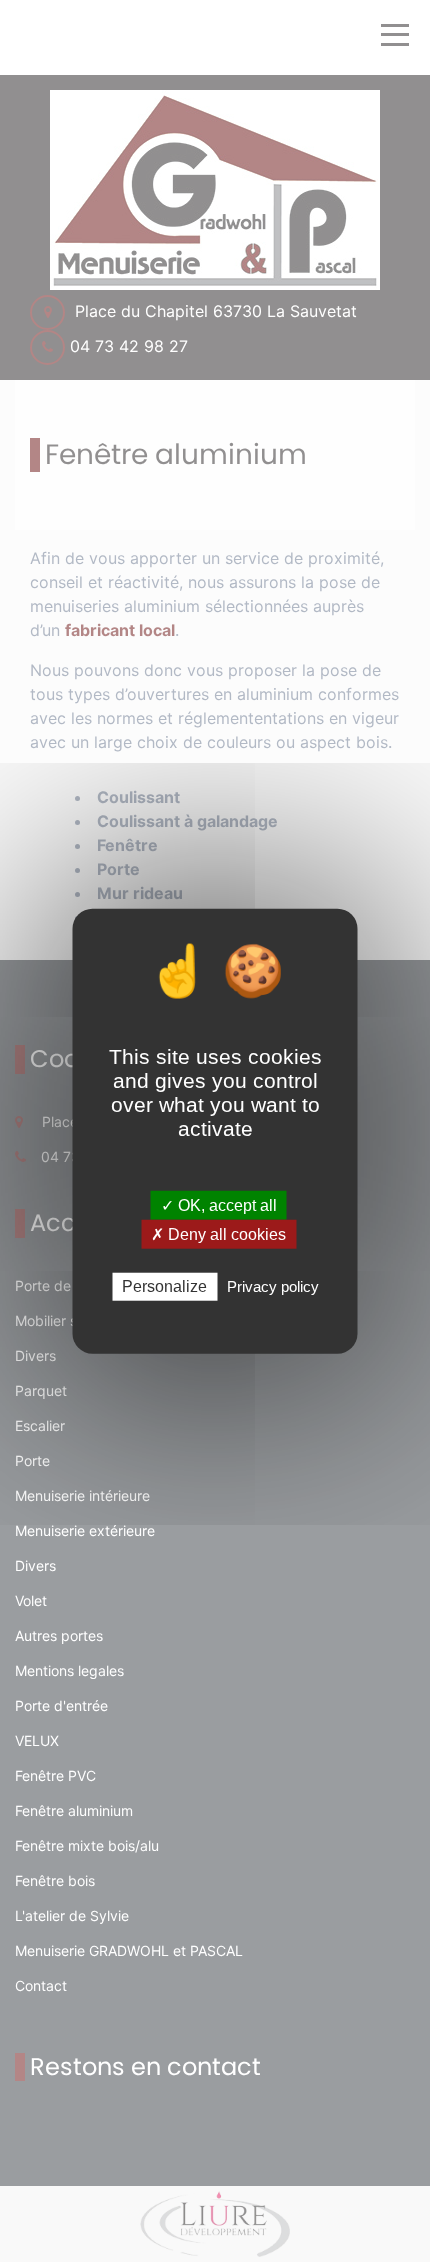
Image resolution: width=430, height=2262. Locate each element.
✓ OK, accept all (219, 1205)
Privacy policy (273, 1286)
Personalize (164, 1286)
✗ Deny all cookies (218, 1234)
